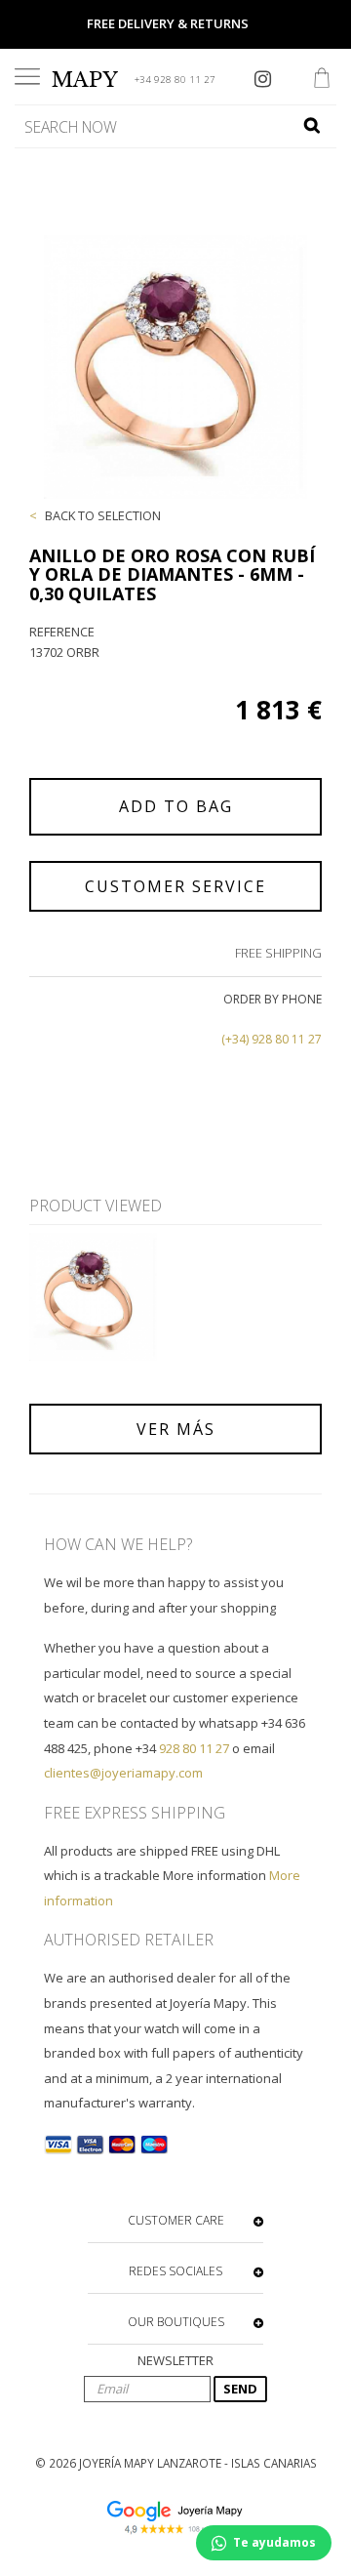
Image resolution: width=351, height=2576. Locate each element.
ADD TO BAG (176, 806)
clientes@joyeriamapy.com (123, 1773)
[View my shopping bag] (322, 80)
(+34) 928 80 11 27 (272, 1039)
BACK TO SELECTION (103, 515)
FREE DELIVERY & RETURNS (168, 23)
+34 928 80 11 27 (175, 80)
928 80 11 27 (194, 1748)
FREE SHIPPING (278, 953)
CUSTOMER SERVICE (175, 886)
